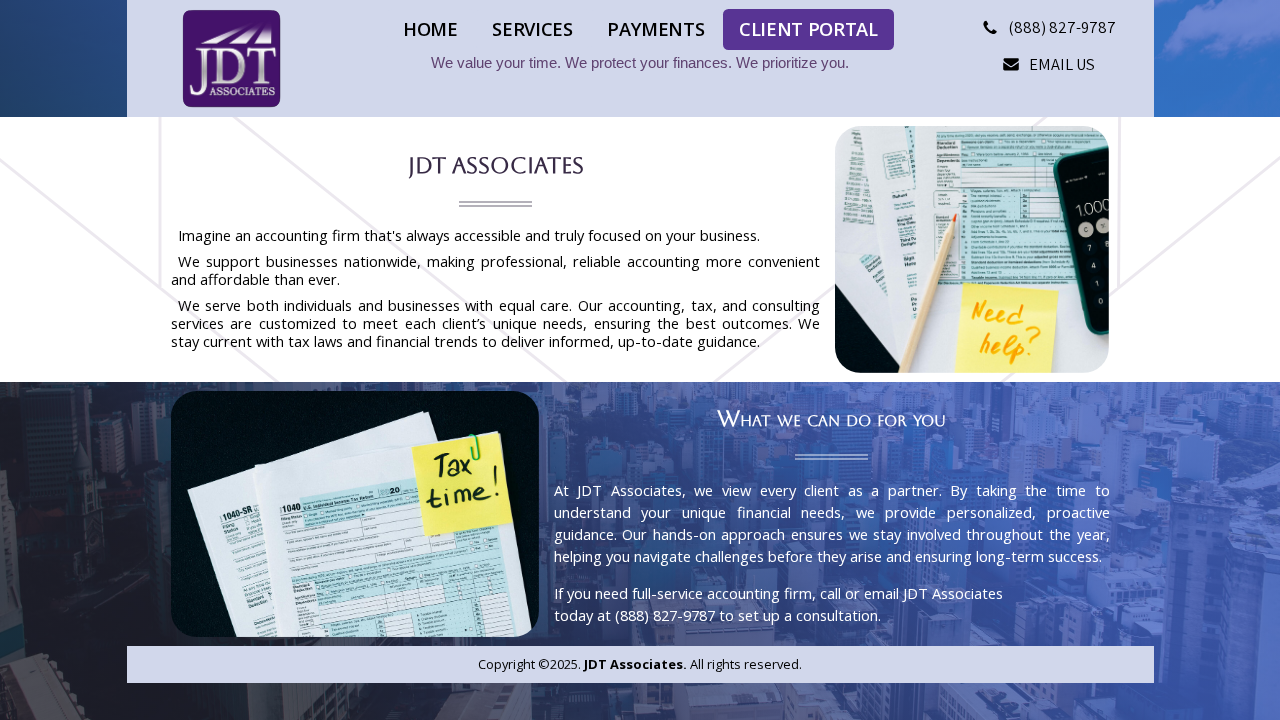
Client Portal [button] (808, 28)
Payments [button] (655, 28)
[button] (1049, 27)
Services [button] (532, 28)
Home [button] (430, 28)
